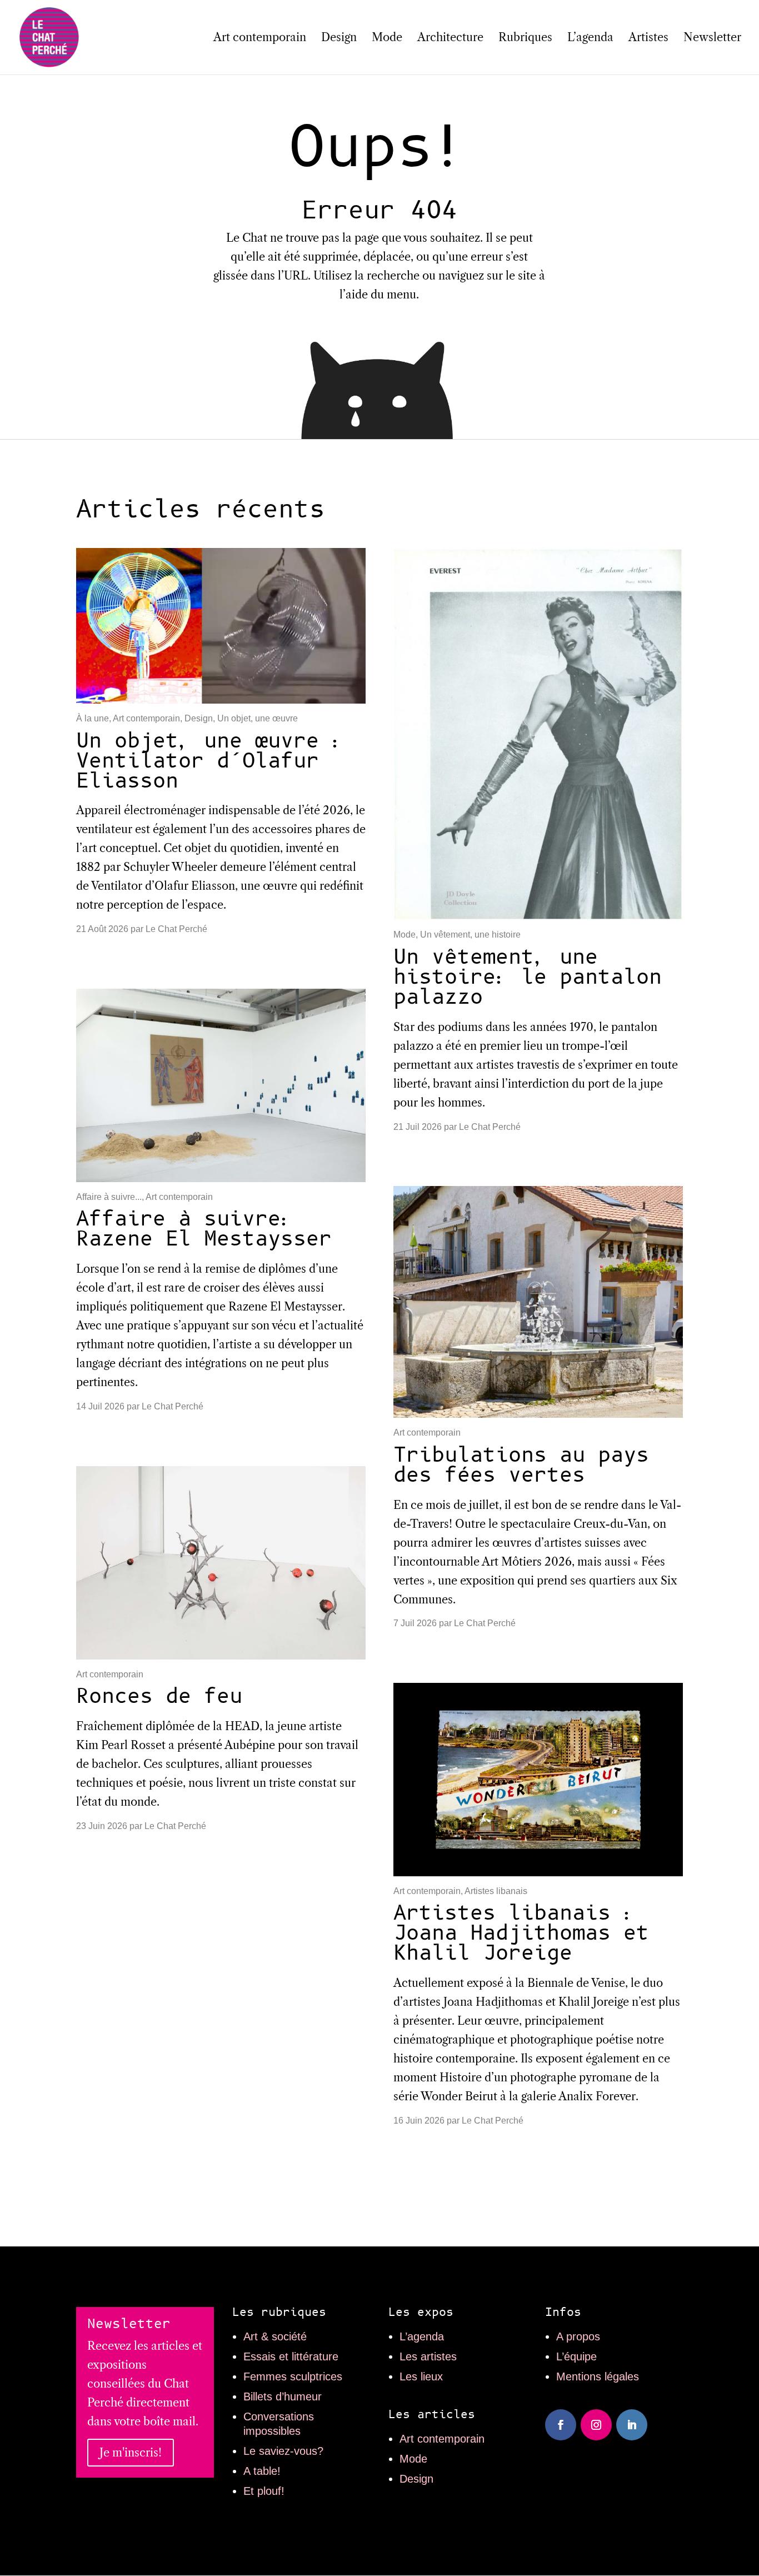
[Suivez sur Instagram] (596, 2425)
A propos (578, 2336)
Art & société (275, 2336)
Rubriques (525, 39)
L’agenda (590, 39)
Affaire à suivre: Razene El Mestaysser (204, 1229)
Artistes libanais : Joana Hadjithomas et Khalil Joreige (521, 1933)
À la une (93, 718)
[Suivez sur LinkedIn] (632, 2425)
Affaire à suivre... (109, 1197)
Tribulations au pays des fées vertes (521, 1465)
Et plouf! (264, 2491)
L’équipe (576, 2356)
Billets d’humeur (283, 2396)
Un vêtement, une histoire (470, 935)
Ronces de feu (159, 1696)
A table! (262, 2471)
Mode (387, 39)
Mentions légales (598, 2376)
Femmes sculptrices (293, 2376)
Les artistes (428, 2356)
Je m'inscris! (131, 2453)
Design (339, 39)
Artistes (648, 39)
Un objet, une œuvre (258, 718)
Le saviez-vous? (283, 2451)
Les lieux (421, 2376)
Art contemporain (260, 39)
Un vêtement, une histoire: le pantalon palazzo (528, 977)
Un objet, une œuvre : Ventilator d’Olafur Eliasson (210, 761)
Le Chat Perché (176, 929)
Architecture (450, 39)
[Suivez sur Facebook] (561, 2425)
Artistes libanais (496, 1891)
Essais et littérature (291, 2356)
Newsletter (712, 39)
